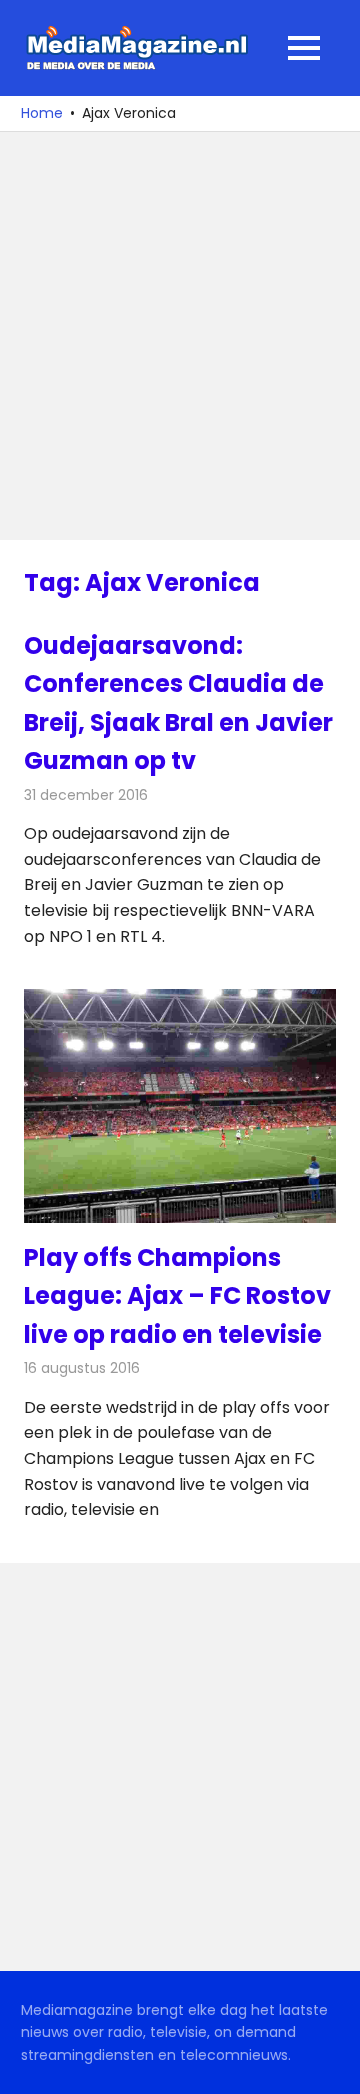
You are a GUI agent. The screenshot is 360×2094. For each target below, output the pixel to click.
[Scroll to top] (330, 2064)
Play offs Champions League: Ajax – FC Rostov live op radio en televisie (177, 1296)
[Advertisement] (180, 336)
